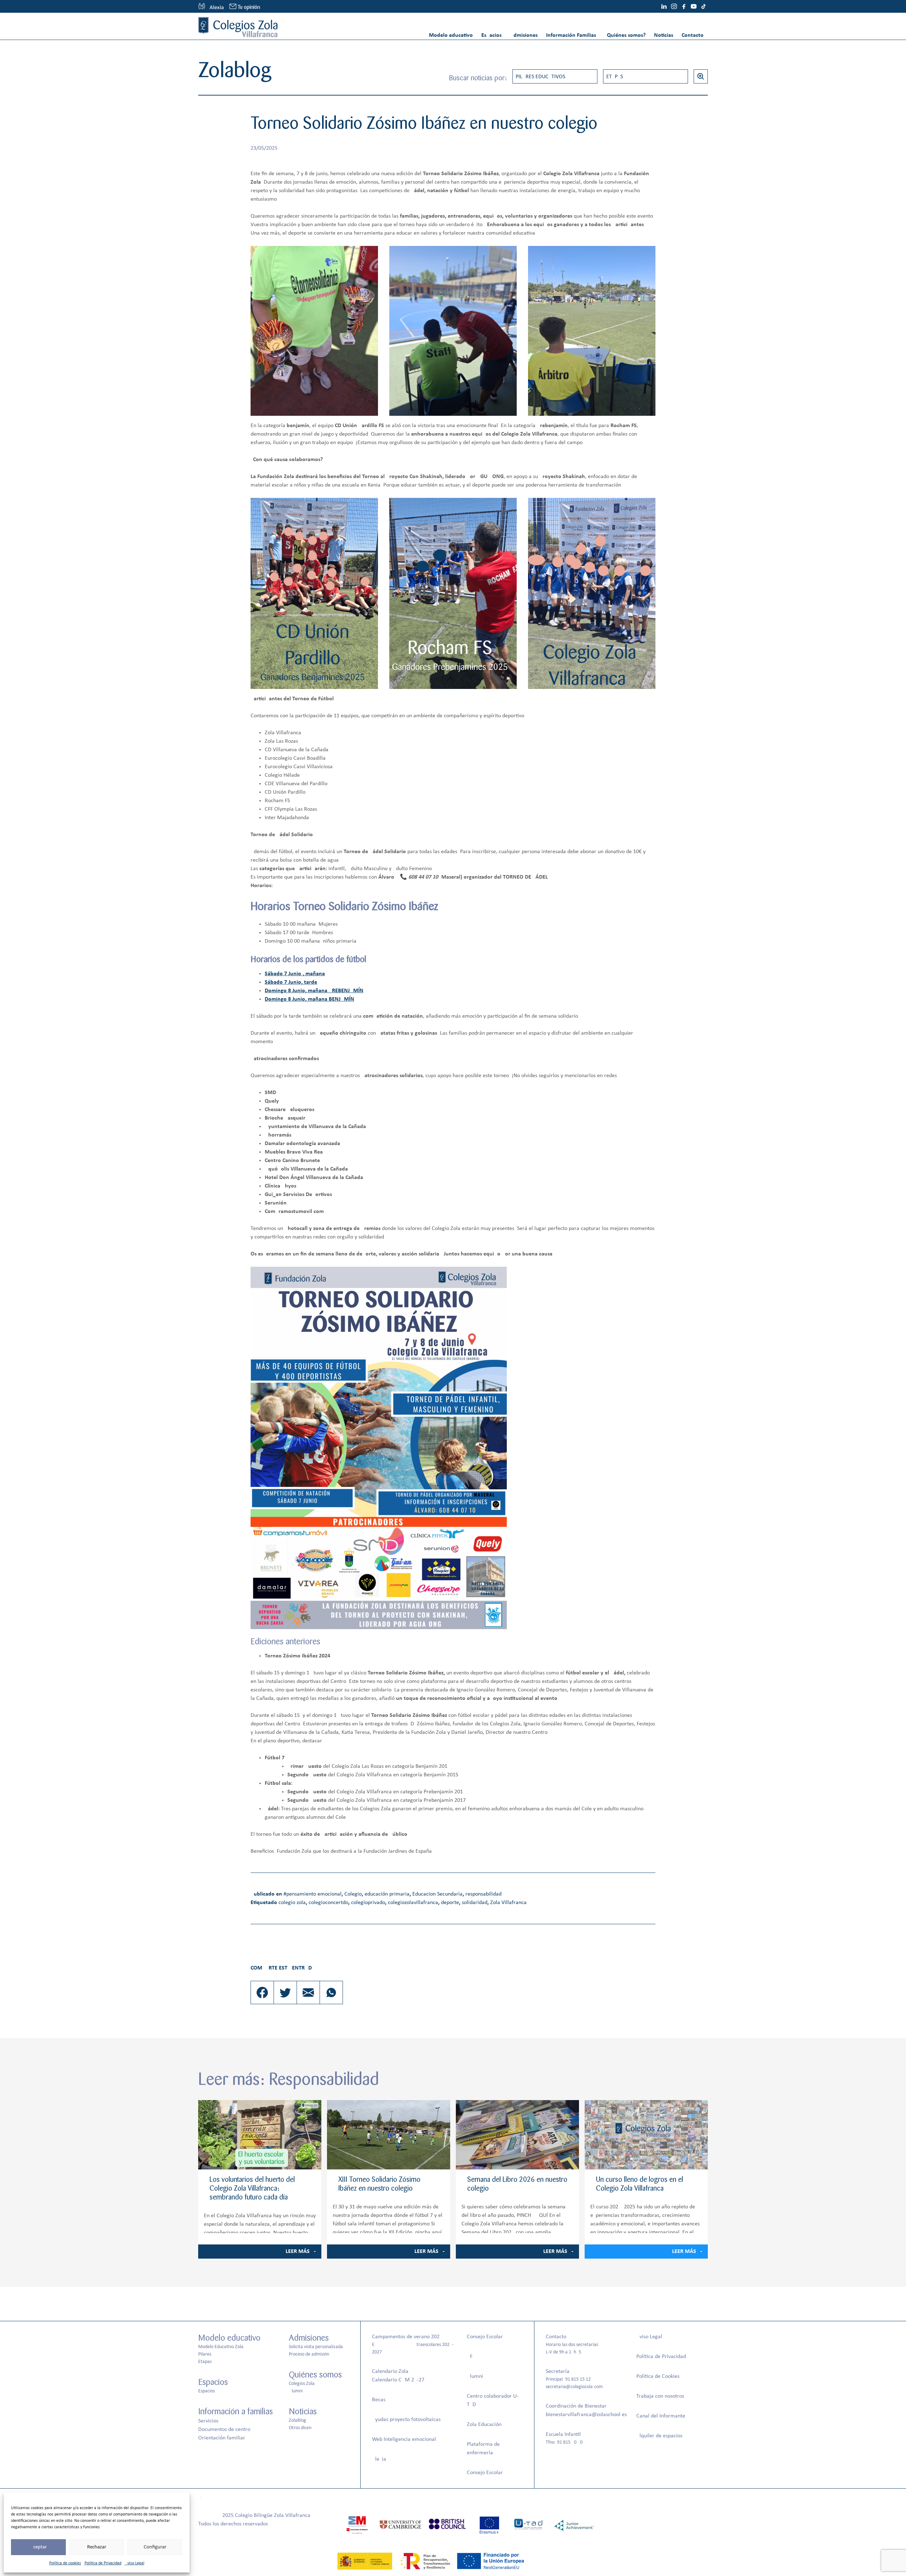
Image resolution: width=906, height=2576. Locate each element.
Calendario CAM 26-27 (398, 2380)
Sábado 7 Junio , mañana (295, 974)
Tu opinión (249, 7)
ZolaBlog (297, 2420)
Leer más (298, 2252)
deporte (450, 1903)
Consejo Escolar (485, 2337)
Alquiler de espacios (659, 2436)
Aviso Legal (135, 2563)
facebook (684, 6)
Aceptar (38, 2547)
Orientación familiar (222, 2438)
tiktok (704, 6)
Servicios (208, 2421)
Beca (378, 2400)
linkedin (664, 6)
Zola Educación (484, 2425)
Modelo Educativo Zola (221, 2347)
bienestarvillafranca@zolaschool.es (586, 2415)
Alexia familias (211, 6)
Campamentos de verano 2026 (407, 2337)
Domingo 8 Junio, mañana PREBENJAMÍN (314, 991)
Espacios (491, 35)
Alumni (296, 2391)
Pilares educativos (540, 77)
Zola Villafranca (508, 1903)
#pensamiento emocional (312, 1894)
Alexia (379, 2459)
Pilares (205, 2354)
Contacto (693, 35)
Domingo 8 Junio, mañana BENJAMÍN (309, 999)
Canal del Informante (661, 2416)
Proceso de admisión (309, 2354)
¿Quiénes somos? (625, 35)
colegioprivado (368, 1903)
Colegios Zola (302, 2384)
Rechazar (97, 2547)
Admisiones (524, 35)
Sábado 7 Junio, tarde (291, 982)
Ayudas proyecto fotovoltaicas (406, 2420)
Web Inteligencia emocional (404, 2439)
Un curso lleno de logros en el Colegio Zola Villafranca (640, 2184)
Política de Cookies (658, 2376)
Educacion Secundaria (437, 1894)
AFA (471, 2357)
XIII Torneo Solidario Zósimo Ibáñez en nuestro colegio (379, 2184)
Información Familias (571, 35)
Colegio (353, 1894)
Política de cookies (65, 2563)
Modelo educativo (451, 35)
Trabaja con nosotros (660, 2396)
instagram (674, 6)
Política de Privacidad (103, 2563)
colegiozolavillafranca (413, 1903)
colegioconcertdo (328, 1903)
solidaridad (475, 1903)
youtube (694, 6)
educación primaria (387, 1894)
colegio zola (292, 1903)
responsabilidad (483, 1894)
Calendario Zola (390, 2371)
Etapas (615, 77)
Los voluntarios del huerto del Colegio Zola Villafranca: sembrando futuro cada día (252, 2188)
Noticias (664, 35)
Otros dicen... (302, 2428)
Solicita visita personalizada (316, 2347)
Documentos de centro (224, 2430)
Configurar (155, 2547)
